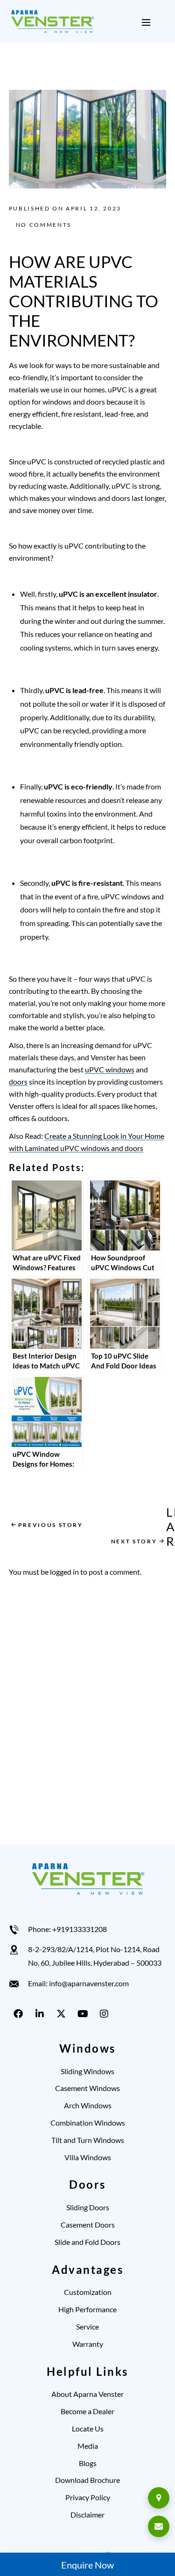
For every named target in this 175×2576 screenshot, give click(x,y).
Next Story (134, 1541)
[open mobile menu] (146, 22)
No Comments (44, 225)
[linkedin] (42, 2014)
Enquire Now (87, 2565)
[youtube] (84, 2014)
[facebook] (20, 2014)
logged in (64, 1572)
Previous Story (51, 1525)
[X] (63, 2014)
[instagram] (106, 2014)
